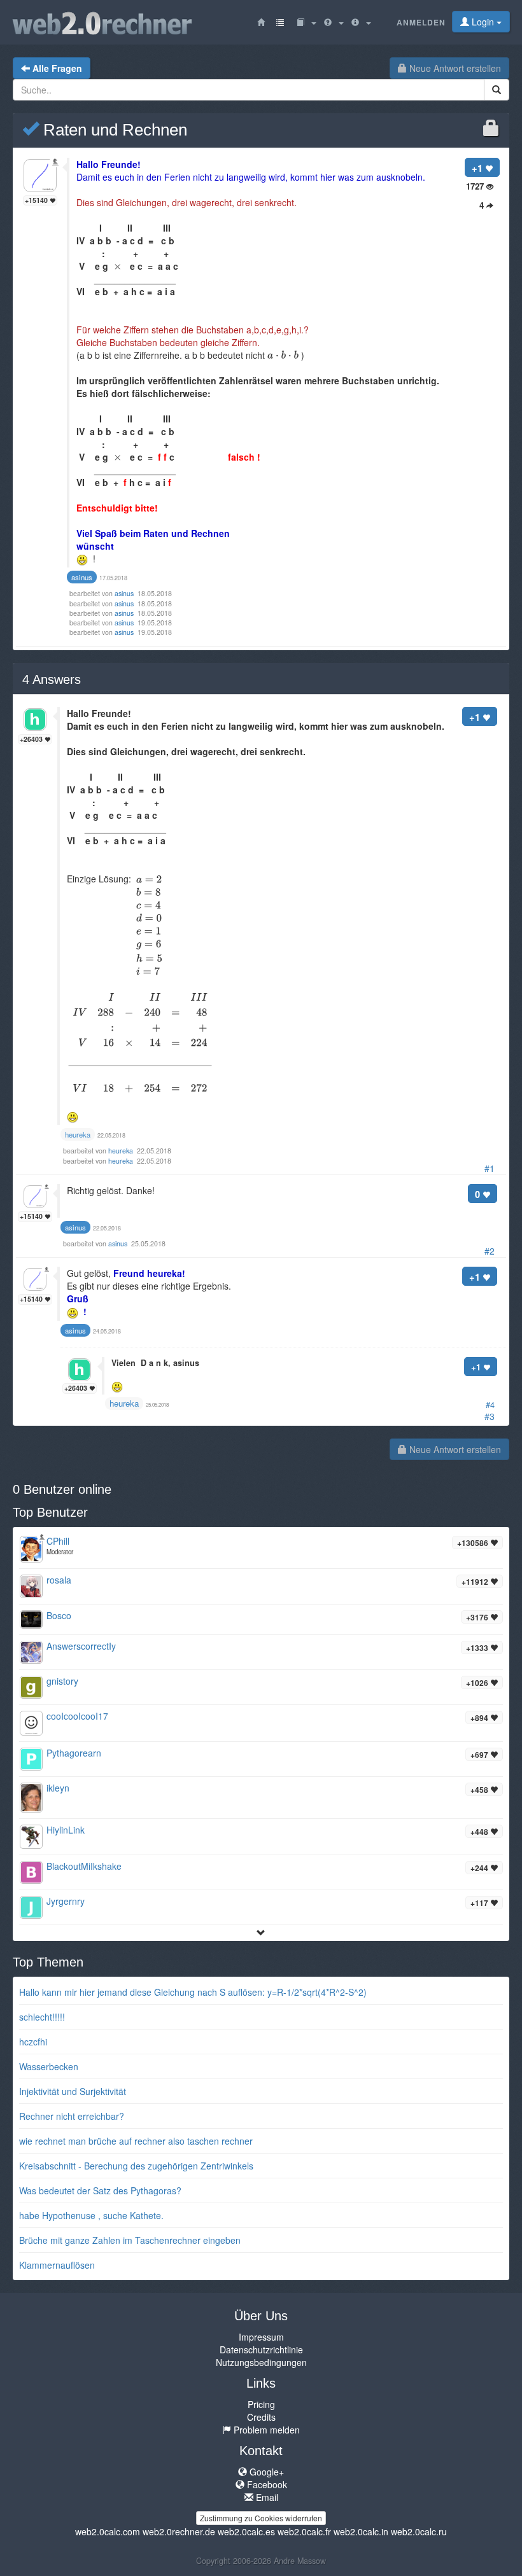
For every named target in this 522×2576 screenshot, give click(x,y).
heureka (122, 1151)
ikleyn (58, 1788)
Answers (52, 679)
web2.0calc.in (361, 2531)
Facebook (266, 2484)
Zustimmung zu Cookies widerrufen (261, 2518)
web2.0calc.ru (419, 2531)
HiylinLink (66, 1830)
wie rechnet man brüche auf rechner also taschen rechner (136, 2141)
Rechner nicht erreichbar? (72, 2116)
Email (266, 2497)
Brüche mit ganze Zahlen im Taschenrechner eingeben (130, 2240)
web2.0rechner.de (179, 2531)
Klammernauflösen (57, 2265)
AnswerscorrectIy (81, 1646)
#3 (490, 1416)
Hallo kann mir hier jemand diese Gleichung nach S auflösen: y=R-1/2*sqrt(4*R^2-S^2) (193, 1992)
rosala (59, 1580)
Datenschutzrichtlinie (261, 2350)
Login (483, 22)
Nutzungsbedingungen (261, 2362)
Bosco (59, 1615)
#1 (490, 1168)
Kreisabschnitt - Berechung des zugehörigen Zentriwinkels (136, 2166)
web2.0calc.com (108, 2531)
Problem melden (265, 2430)
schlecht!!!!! (42, 2017)
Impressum (261, 2337)
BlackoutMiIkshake (84, 1866)
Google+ (265, 2472)
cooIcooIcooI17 (77, 1716)
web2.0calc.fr (304, 2531)
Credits (261, 2417)
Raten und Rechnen (113, 130)
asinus (125, 593)
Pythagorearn (74, 1753)
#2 (490, 1251)
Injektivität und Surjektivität (73, 2091)
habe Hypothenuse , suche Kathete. (91, 2215)
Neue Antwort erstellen (454, 68)
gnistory (62, 1681)
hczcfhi (33, 2042)
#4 (490, 1405)
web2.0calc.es (246, 2531)
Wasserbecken (49, 2066)
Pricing (261, 2404)
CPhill (58, 1541)
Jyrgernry (66, 1901)
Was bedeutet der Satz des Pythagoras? (100, 2190)
